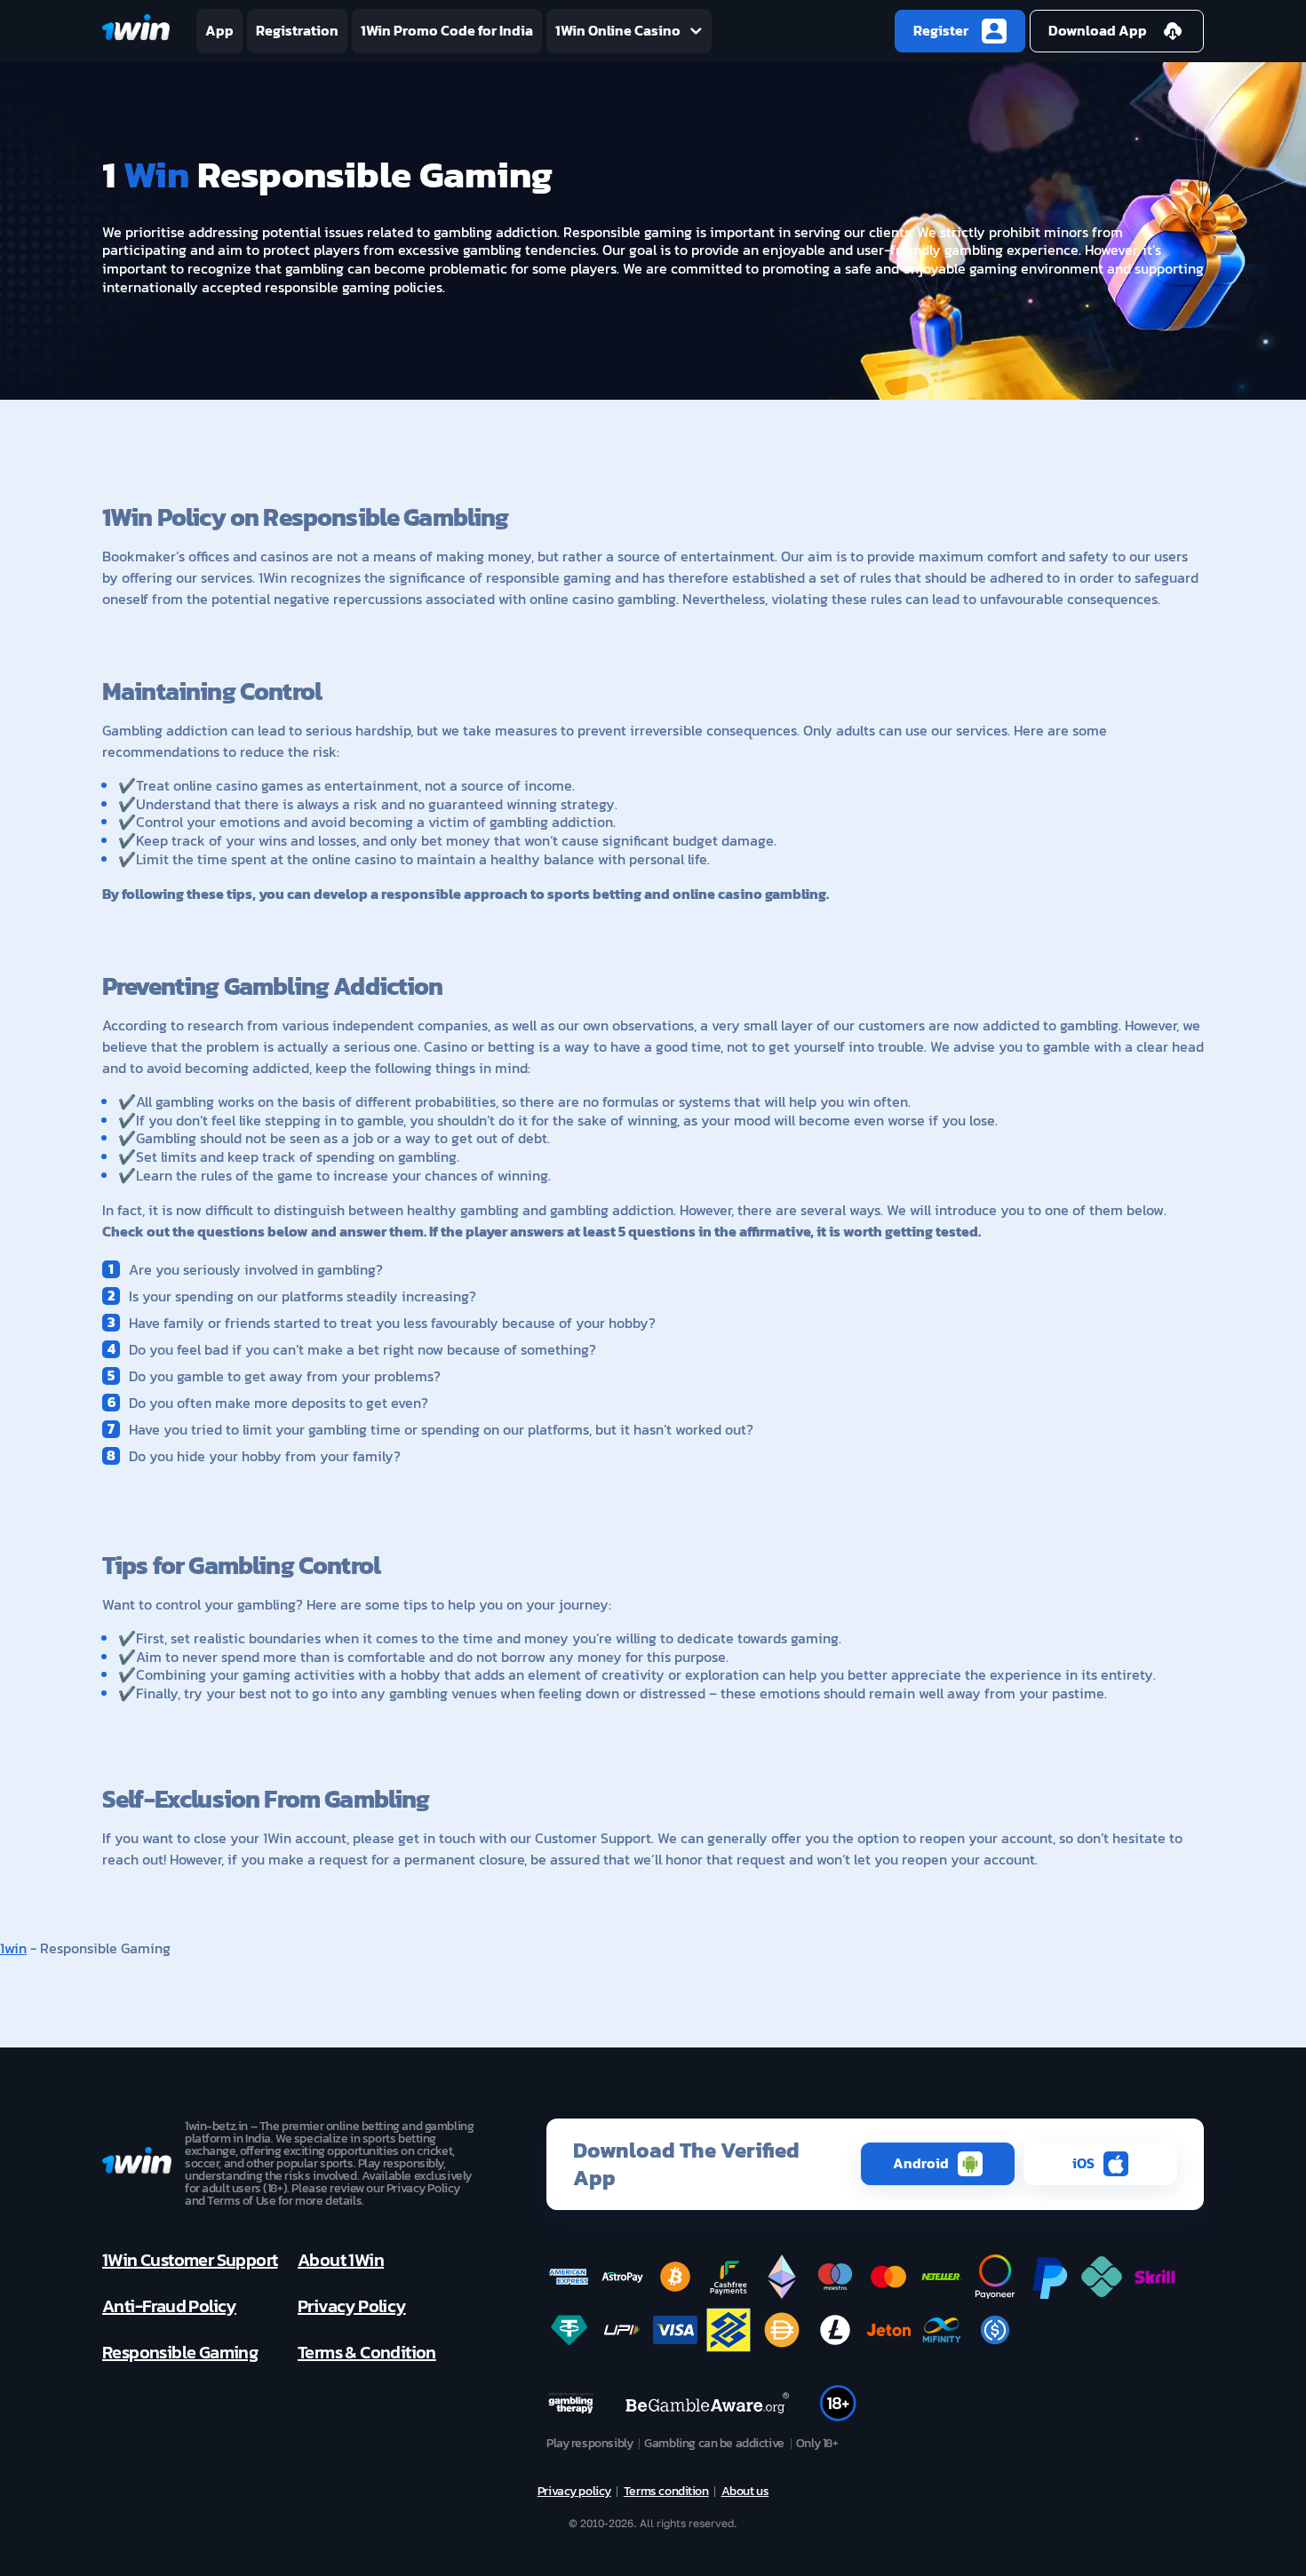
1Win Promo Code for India (447, 31)
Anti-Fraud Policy (169, 2306)
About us (745, 2492)
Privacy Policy (352, 2306)
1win (13, 1948)
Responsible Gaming (180, 2352)
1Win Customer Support (190, 2260)
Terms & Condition (367, 2352)
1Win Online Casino (618, 31)
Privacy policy (574, 2492)
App (219, 31)
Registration (297, 31)
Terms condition (666, 2492)
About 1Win (341, 2260)
